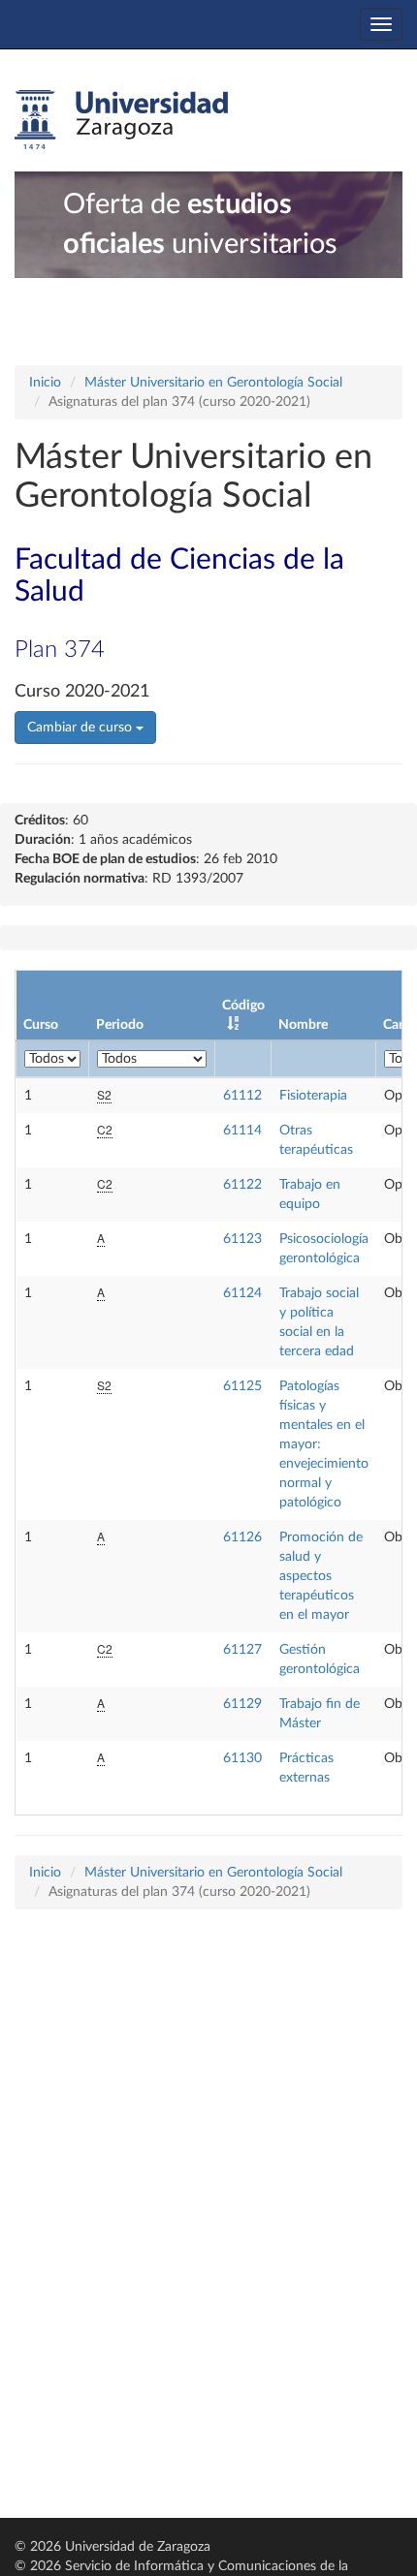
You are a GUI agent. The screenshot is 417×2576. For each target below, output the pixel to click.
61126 (242, 1537)
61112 (242, 1096)
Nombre (303, 1025)
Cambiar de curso (81, 728)
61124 (242, 1293)
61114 (242, 1131)
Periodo (120, 1025)
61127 (242, 1650)
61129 (242, 1704)
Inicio (45, 383)
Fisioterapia (313, 1096)
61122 (242, 1185)
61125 (242, 1386)
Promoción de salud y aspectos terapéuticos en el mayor (321, 1576)
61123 (242, 1239)
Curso (41, 1025)
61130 (242, 1758)
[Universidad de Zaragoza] (121, 120)
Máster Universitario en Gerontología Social (213, 383)
